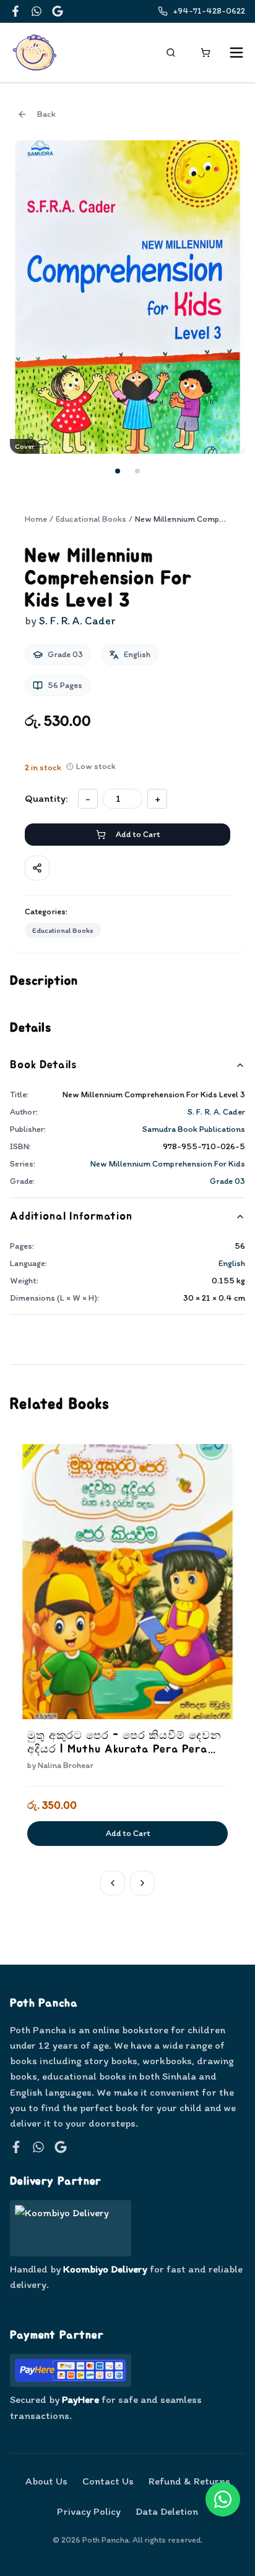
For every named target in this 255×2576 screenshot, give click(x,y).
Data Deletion (167, 2511)
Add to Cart (138, 834)
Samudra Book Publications (194, 1129)
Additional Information (71, 1217)
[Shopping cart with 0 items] (205, 53)
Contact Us (108, 2481)
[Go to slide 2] (137, 471)
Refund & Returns (189, 2481)
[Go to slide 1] (118, 471)
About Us (46, 2481)
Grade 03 (227, 1181)
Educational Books (91, 519)
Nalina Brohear (66, 1765)
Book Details (43, 1065)
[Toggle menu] (236, 53)
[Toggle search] (171, 53)
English (232, 1263)
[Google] (58, 11)
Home (36, 519)
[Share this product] (37, 868)
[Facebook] (15, 11)
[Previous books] (113, 1883)
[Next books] (142, 1883)
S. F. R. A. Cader (216, 1112)
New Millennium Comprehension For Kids (168, 1164)
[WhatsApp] (37, 11)
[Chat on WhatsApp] (223, 2499)
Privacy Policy (89, 2511)
